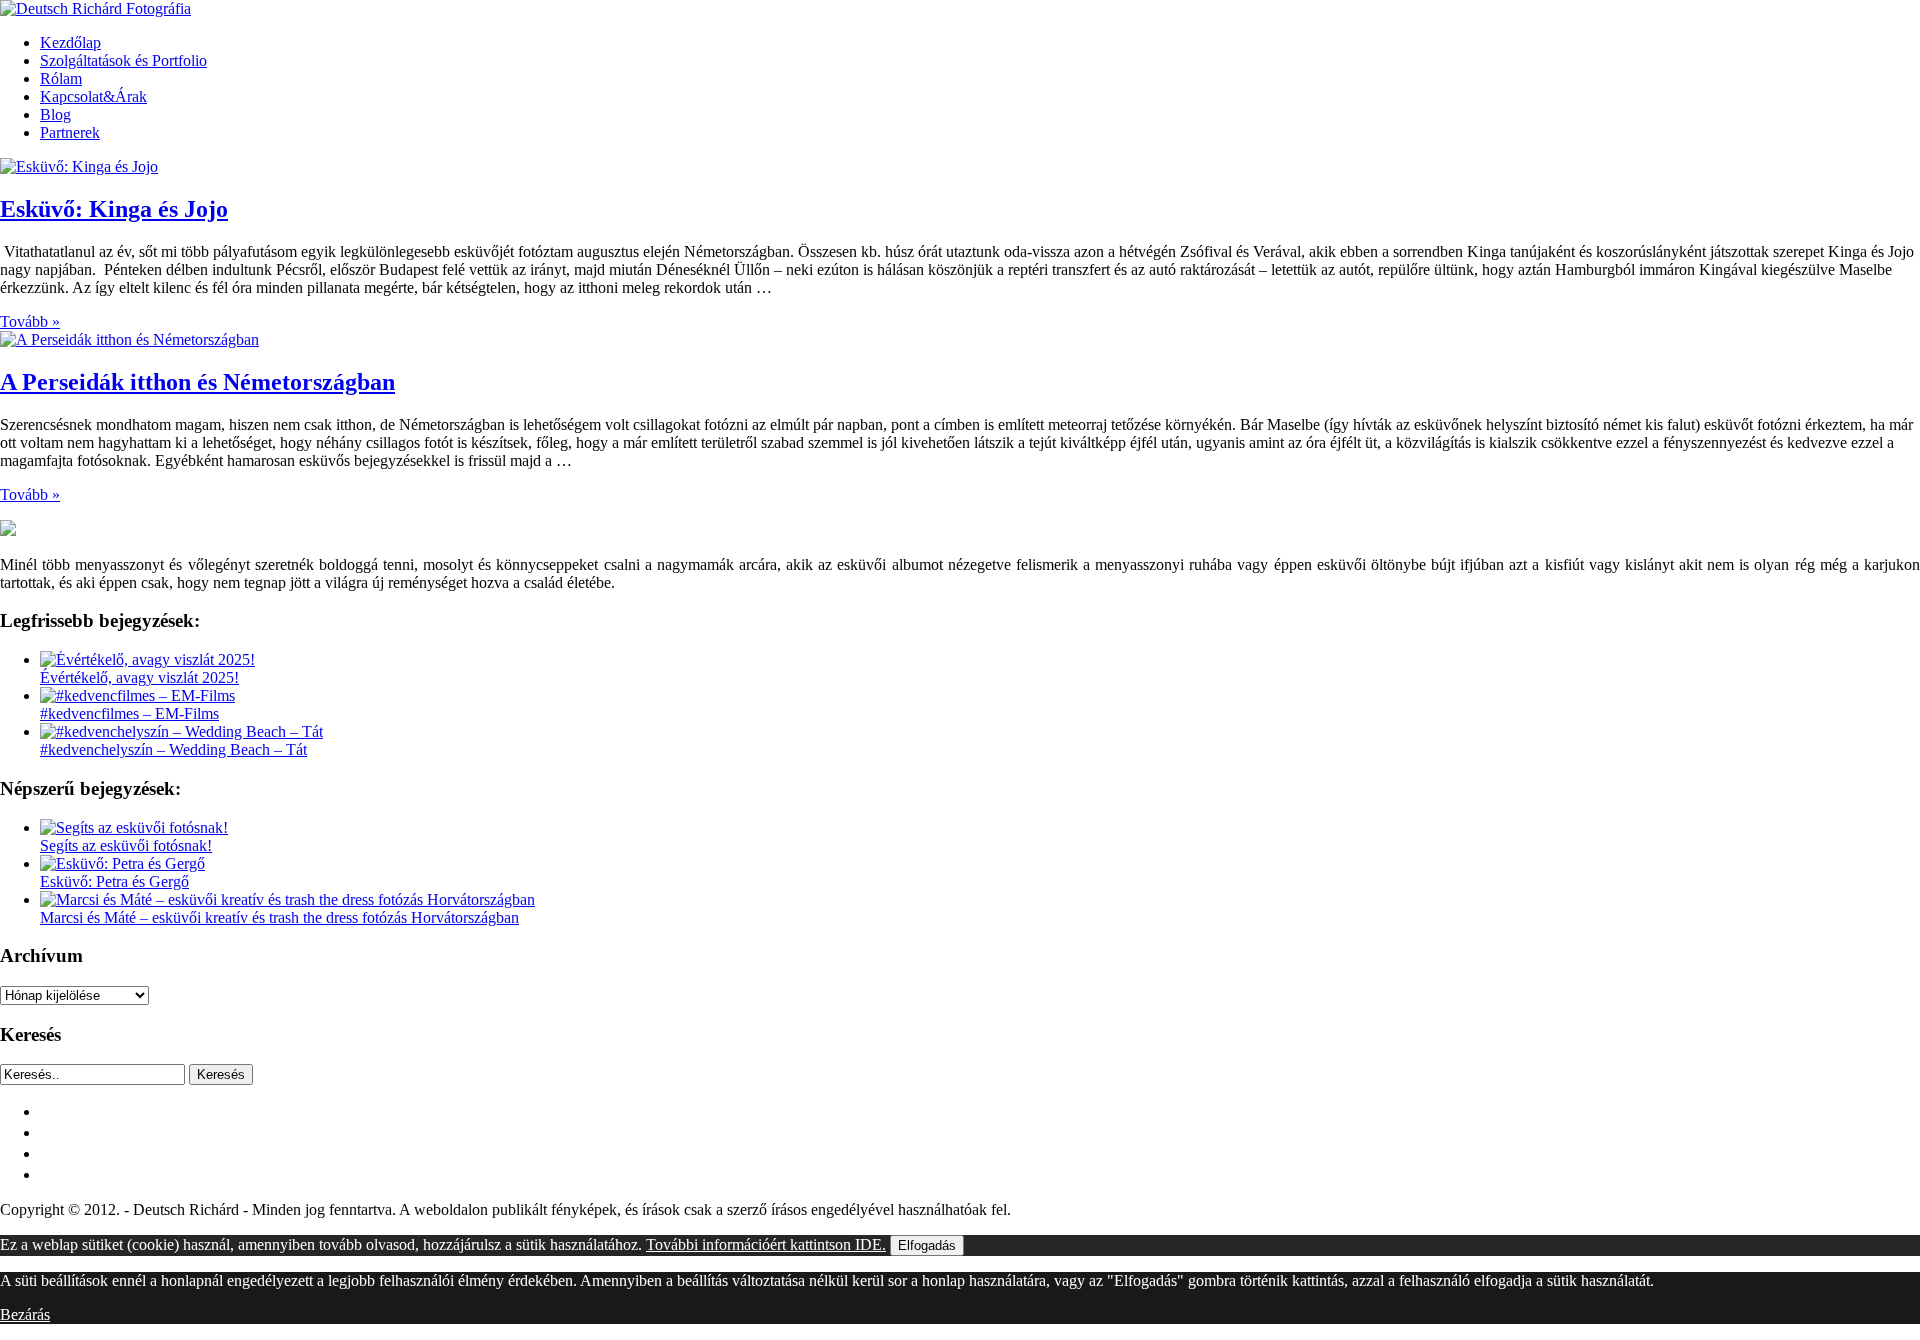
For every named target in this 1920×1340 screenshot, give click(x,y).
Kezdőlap (70, 42)
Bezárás (25, 1314)
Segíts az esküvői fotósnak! (126, 845)
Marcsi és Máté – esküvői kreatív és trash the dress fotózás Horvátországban (279, 917)
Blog (55, 114)
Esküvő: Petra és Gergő (114, 881)
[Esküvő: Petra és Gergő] (122, 863)
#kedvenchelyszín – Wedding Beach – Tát (173, 749)
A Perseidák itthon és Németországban (197, 382)
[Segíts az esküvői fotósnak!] (134, 827)
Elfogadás (927, 1245)
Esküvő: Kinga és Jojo (114, 209)
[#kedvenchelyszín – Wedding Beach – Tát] (181, 731)
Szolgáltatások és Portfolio (123, 60)
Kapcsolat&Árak (93, 96)
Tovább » (30, 321)
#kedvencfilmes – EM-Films (129, 713)
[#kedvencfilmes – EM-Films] (137, 695)
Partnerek (70, 132)
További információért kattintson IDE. (766, 1244)
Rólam (61, 78)
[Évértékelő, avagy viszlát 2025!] (147, 659)
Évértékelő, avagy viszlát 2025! (139, 677)
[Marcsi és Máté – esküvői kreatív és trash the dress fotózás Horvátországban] (287, 899)
